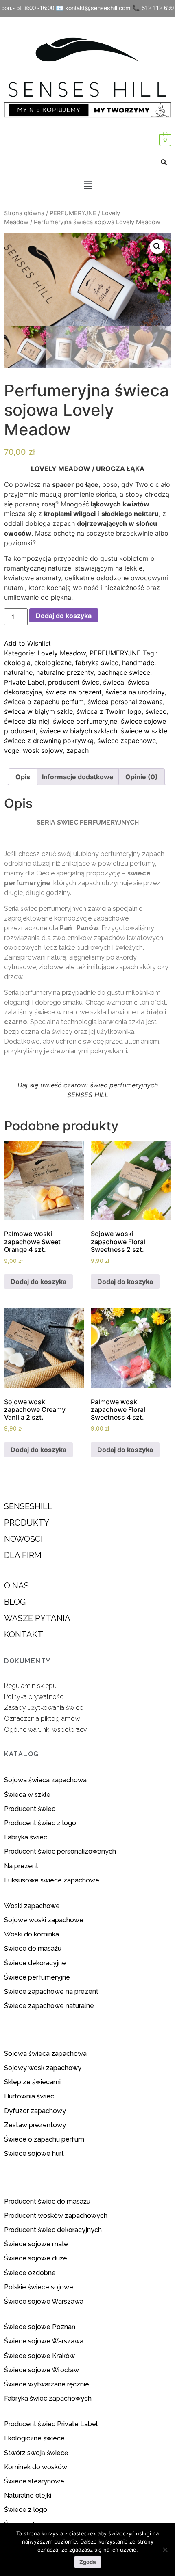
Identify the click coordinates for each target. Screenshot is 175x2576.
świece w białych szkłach (78, 731)
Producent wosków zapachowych (56, 2216)
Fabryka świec (26, 1837)
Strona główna (24, 213)
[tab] (23, 777)
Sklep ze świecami (33, 2082)
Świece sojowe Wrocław (42, 2370)
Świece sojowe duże (36, 2258)
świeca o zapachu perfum (44, 702)
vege (12, 750)
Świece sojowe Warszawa (44, 2301)
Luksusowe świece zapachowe (52, 1880)
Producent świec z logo (40, 1823)
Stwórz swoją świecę (36, 2453)
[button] (87, 185)
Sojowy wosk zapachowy (43, 2068)
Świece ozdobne (30, 2273)
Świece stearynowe (34, 2481)
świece (156, 711)
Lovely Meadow (62, 653)
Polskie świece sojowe (39, 2287)
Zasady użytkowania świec (44, 1708)
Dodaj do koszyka (64, 616)
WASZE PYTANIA (37, 1618)
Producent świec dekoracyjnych (53, 2230)
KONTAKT (24, 1634)
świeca (114, 682)
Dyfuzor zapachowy (35, 2111)
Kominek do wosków (36, 2467)
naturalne (18, 672)
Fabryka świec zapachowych (48, 2398)
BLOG (15, 1602)
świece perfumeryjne (85, 721)
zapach (78, 750)
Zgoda (88, 2562)
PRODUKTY (27, 1523)
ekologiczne (53, 663)
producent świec (74, 682)
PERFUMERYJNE (73, 213)
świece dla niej (27, 721)
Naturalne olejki (28, 2495)
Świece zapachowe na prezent (51, 1991)
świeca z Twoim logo (109, 711)
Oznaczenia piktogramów (42, 1719)
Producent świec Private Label (51, 2424)
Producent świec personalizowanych (60, 1851)
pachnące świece (124, 672)
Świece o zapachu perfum (44, 2139)
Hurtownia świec (29, 2096)
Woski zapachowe (32, 1906)
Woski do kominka (32, 1934)
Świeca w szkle (27, 1795)
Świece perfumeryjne (37, 1977)
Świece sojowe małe (37, 2244)
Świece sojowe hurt (34, 2154)
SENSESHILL (28, 1506)
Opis (23, 777)
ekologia (17, 663)
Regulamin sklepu (30, 1686)
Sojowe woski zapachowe (44, 1920)
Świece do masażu (33, 1948)
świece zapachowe (127, 741)
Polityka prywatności (34, 1697)
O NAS (16, 1586)
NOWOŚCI (23, 1539)
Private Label (24, 682)
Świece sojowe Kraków (40, 2356)
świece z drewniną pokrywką (49, 741)
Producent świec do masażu (47, 2201)
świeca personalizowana (125, 702)
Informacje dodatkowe (78, 777)
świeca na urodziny (135, 692)
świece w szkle (144, 731)
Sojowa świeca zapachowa (46, 1780)
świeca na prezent (74, 692)
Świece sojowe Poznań (40, 2327)
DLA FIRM (23, 1555)
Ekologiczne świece (34, 2438)
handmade (138, 663)
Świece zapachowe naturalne (49, 2006)
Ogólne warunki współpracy (46, 1730)
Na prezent (21, 1866)
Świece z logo (26, 2510)
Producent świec (30, 1809)
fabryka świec (97, 663)
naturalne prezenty (65, 672)
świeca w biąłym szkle (38, 711)
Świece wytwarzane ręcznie (47, 2384)
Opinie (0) (142, 777)
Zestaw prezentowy (35, 2125)
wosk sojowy (43, 750)
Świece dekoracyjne (35, 1963)
